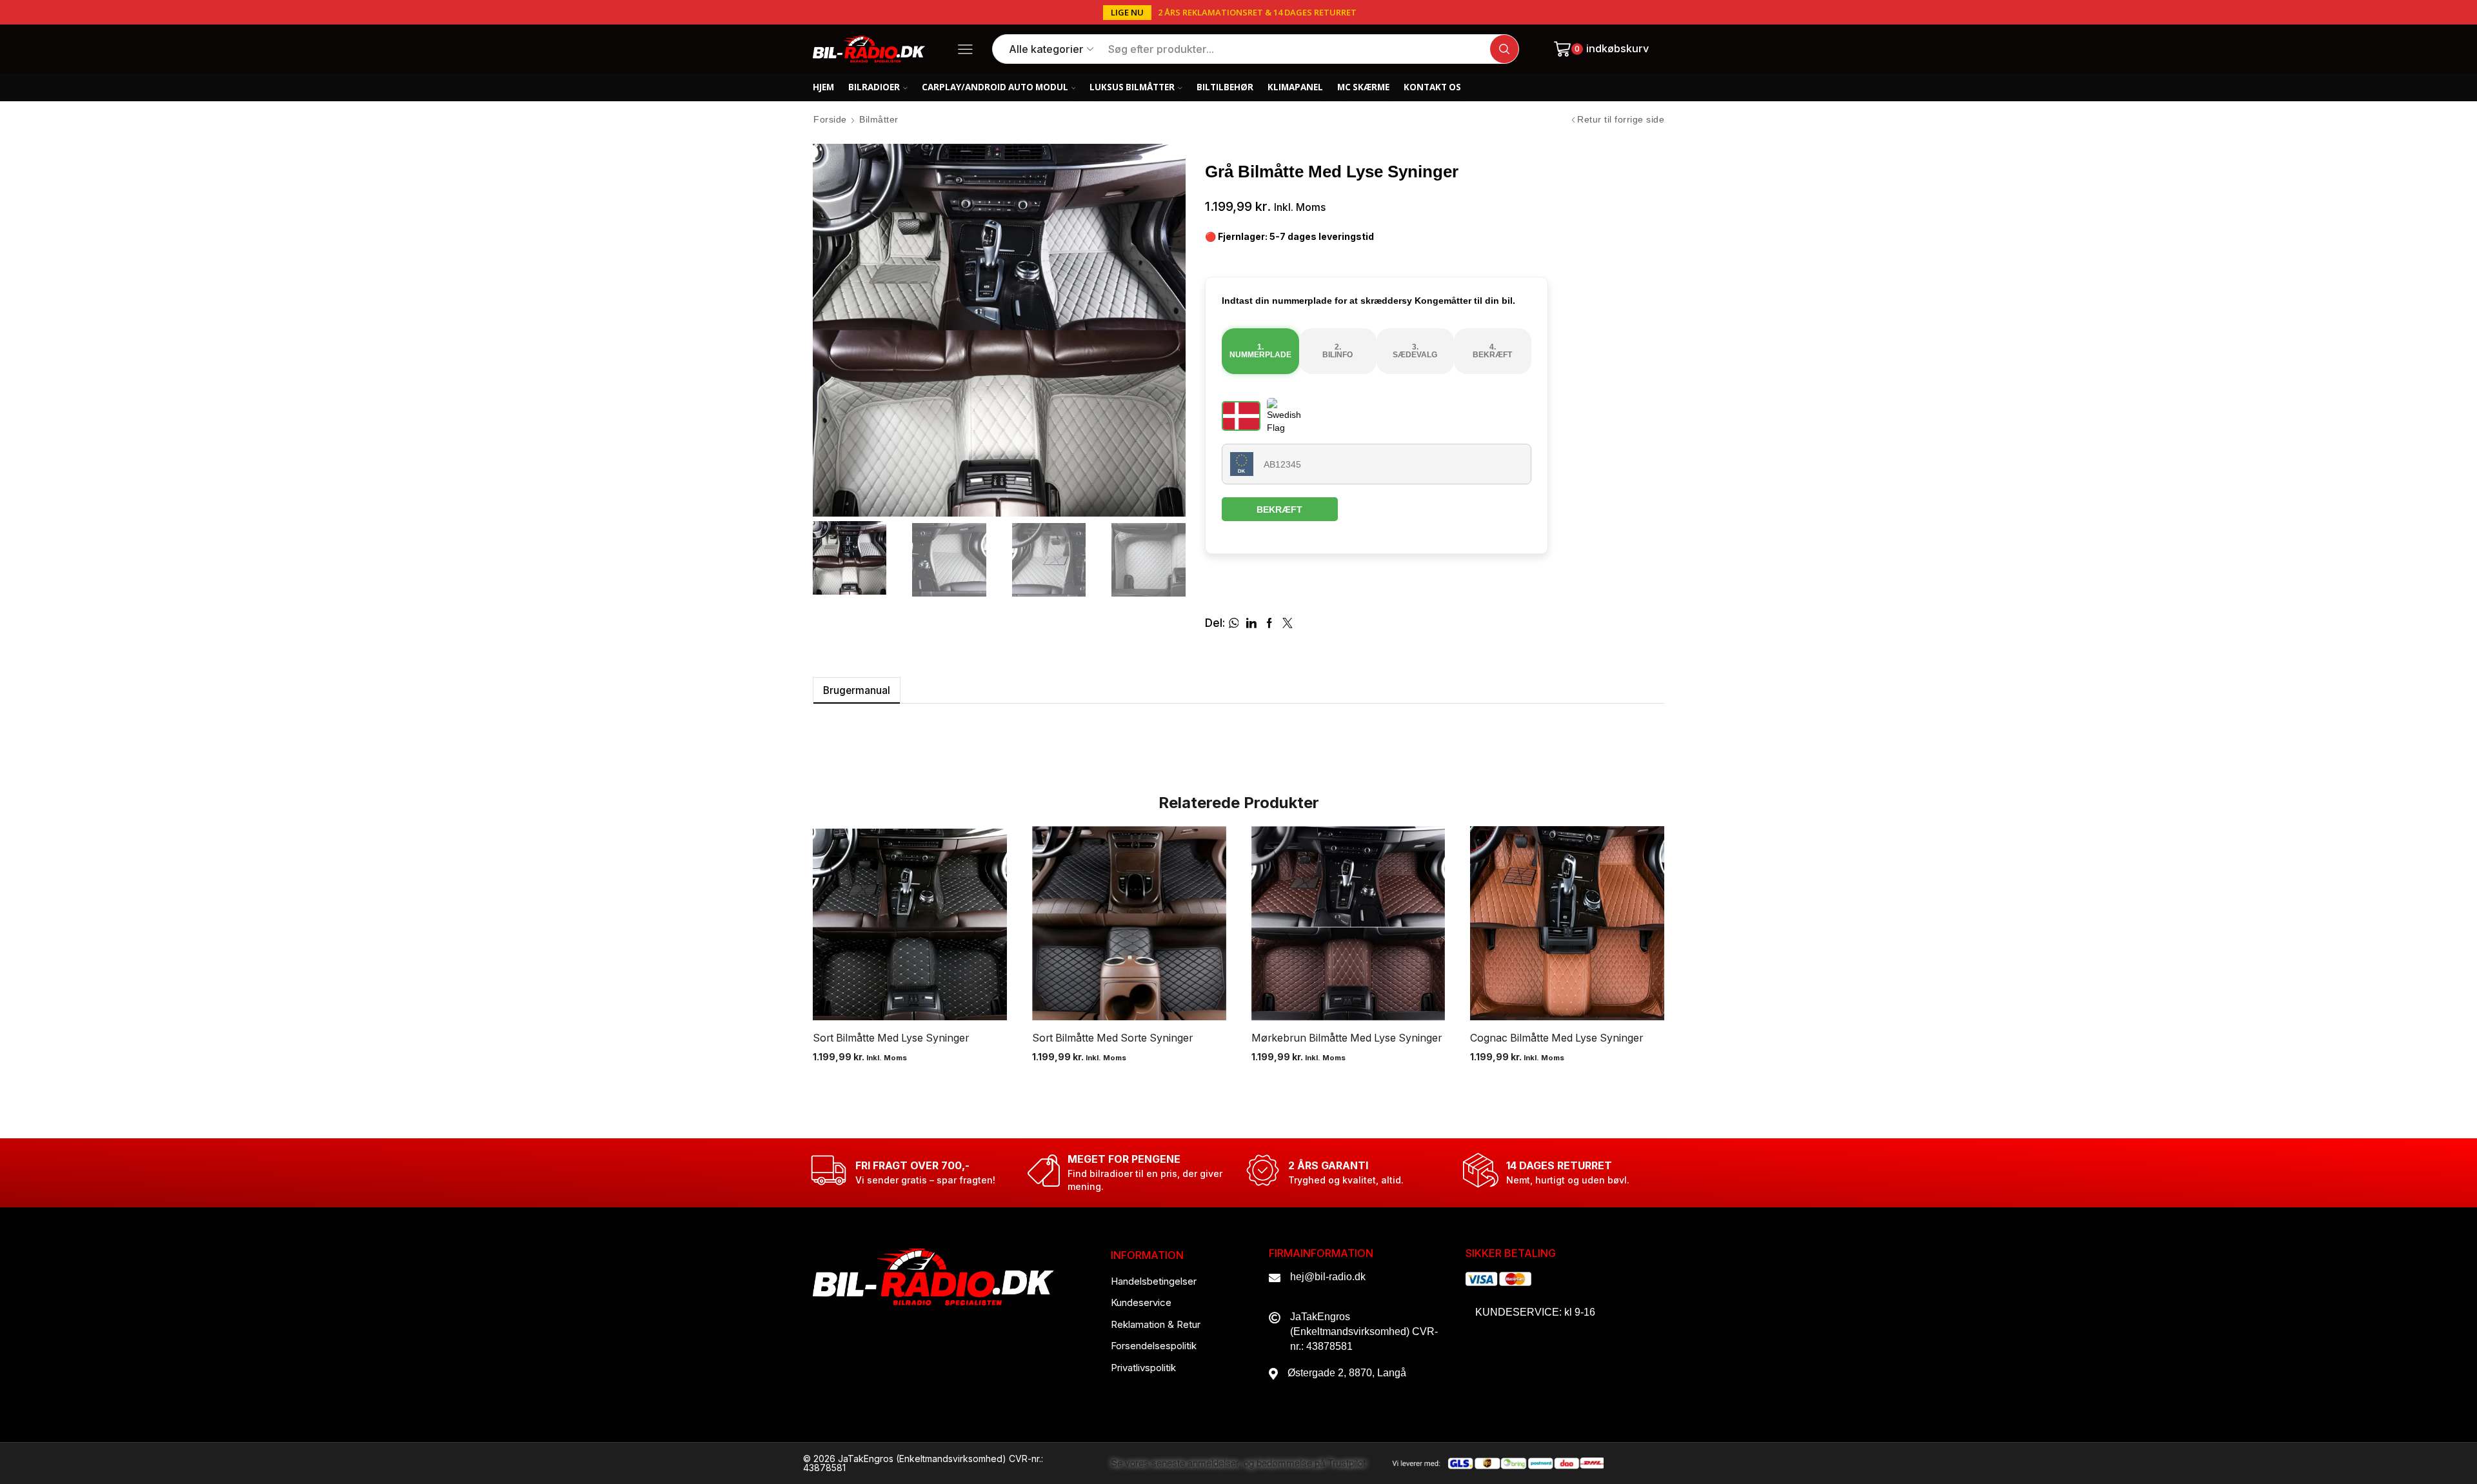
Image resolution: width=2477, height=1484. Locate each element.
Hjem (823, 87)
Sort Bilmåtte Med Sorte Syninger (1112, 1038)
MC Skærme (1363, 87)
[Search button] (1504, 49)
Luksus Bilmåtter (1132, 87)
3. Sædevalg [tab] (1415, 351)
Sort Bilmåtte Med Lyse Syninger (891, 1038)
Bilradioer (874, 87)
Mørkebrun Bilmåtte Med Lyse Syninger (1347, 1038)
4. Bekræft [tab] (1492, 351)
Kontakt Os (1432, 87)
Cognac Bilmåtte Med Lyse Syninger (1557, 1038)
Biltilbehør (1225, 87)
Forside (830, 119)
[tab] (857, 690)
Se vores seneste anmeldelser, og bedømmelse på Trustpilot (1238, 1464)
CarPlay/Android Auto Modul (995, 87)
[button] (1127, 13)
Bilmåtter (879, 119)
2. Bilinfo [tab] (1338, 351)
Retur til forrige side (1621, 119)
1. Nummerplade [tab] (1260, 351)
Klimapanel (1295, 87)
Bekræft (1279, 510)
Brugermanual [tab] (857, 690)
